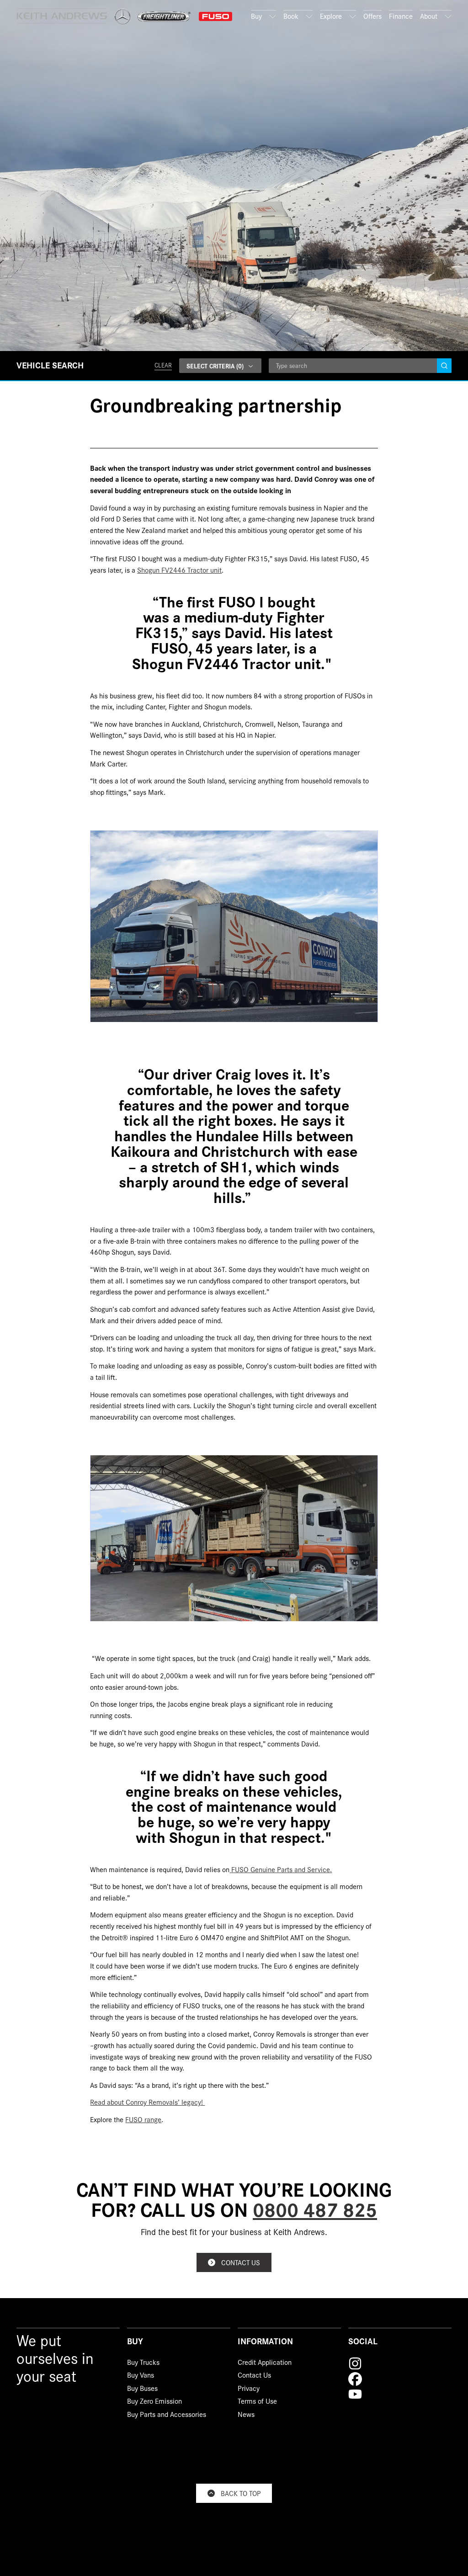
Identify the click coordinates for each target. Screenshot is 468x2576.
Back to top (241, 2493)
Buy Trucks (143, 2363)
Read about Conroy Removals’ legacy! (147, 2102)
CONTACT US (241, 2262)
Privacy (249, 2390)
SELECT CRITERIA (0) (215, 366)
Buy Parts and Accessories (167, 2416)
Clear (163, 365)
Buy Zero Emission (154, 2402)
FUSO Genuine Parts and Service (281, 1869)
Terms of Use (257, 2402)
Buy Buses (142, 2390)
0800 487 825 (315, 2209)
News (246, 2416)
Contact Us (254, 2376)
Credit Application (265, 2363)
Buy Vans (141, 2376)
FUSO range (143, 2119)
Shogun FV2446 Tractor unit (179, 570)
